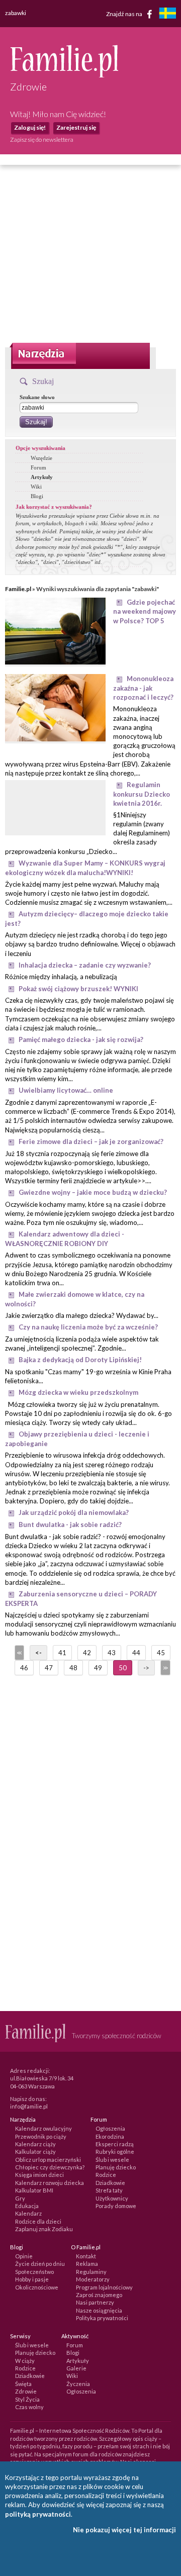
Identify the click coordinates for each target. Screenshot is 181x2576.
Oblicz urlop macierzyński (48, 2160)
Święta (23, 2384)
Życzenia (78, 2384)
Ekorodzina (110, 2136)
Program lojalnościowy (104, 2287)
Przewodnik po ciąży (41, 2136)
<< (19, 1653)
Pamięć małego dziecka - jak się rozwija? (81, 1039)
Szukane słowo (37, 397)
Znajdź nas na (125, 13)
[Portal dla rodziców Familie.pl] (64, 75)
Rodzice (106, 2175)
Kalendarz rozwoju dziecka (50, 2183)
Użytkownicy (112, 2198)
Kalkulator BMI (34, 2190)
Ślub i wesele (112, 2160)
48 (73, 1668)
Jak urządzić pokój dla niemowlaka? (74, 1512)
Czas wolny (29, 2407)
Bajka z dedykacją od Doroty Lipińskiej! (80, 1360)
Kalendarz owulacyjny (43, 2128)
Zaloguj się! (30, 127)
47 (49, 1668)
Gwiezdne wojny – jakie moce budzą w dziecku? (93, 1192)
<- (38, 1653)
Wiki (36, 487)
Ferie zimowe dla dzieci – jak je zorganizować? (91, 1141)
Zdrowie (26, 2391)
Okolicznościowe (37, 2287)
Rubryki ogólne (115, 2152)
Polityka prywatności (102, 2318)
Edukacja (27, 2206)
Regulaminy (91, 2272)
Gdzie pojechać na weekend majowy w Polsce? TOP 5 (145, 611)
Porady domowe (116, 2206)
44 (136, 1653)
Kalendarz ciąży (35, 2144)
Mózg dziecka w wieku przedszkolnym (78, 1392)
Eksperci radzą (115, 2144)
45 (161, 1653)
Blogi (37, 496)
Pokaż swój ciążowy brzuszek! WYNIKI (78, 989)
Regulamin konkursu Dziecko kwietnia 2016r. (142, 794)
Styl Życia (27, 2399)
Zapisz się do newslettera (42, 139)
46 (24, 1668)
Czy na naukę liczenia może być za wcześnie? (88, 1327)
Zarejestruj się (76, 127)
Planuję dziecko (116, 2167)
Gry (20, 2198)
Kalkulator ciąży (35, 2152)
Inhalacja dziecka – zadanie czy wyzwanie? (85, 965)
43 (112, 1653)
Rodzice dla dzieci (38, 2221)
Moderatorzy (93, 2279)
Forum (38, 467)
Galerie (76, 2368)
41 (62, 1653)
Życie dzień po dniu (40, 2264)
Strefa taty (109, 2190)
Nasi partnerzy (95, 2302)
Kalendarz (28, 2213)
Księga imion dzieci (39, 2175)
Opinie (24, 2256)
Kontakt (86, 2256)
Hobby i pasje (32, 2279)
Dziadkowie (110, 2183)
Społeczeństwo (34, 2272)
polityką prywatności (38, 2514)
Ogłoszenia (110, 2128)
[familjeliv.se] (167, 14)
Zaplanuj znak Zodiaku (44, 2229)
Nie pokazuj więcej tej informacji (124, 2530)
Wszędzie (41, 458)
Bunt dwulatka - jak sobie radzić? (70, 1524)
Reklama (87, 2264)
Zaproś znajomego (99, 2295)
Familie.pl (18, 589)
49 (98, 1668)
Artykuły (42, 477)
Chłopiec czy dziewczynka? (50, 2167)
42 (87, 1653)
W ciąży (25, 2361)
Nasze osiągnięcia (99, 2310)
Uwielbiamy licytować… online (66, 1090)
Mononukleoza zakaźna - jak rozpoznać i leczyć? (143, 688)
